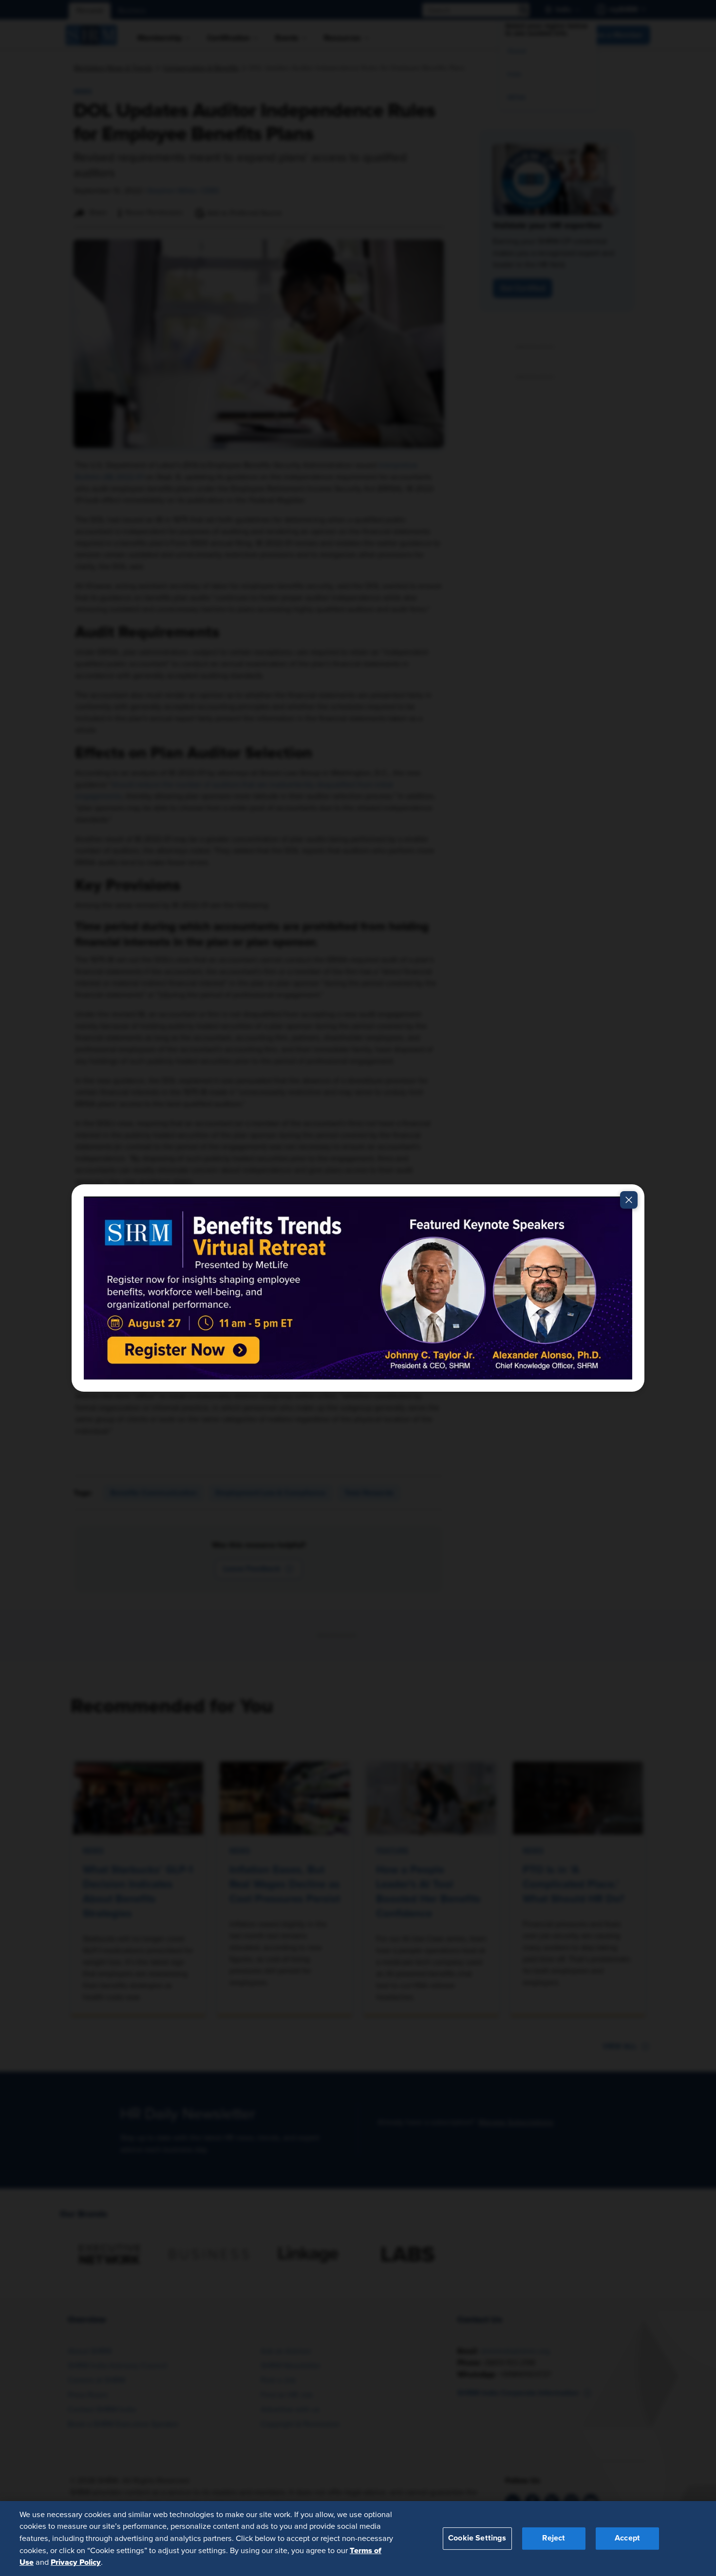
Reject (554, 2538)
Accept (627, 2538)
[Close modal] (629, 1200)
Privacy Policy (76, 2562)
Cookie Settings (477, 2538)
